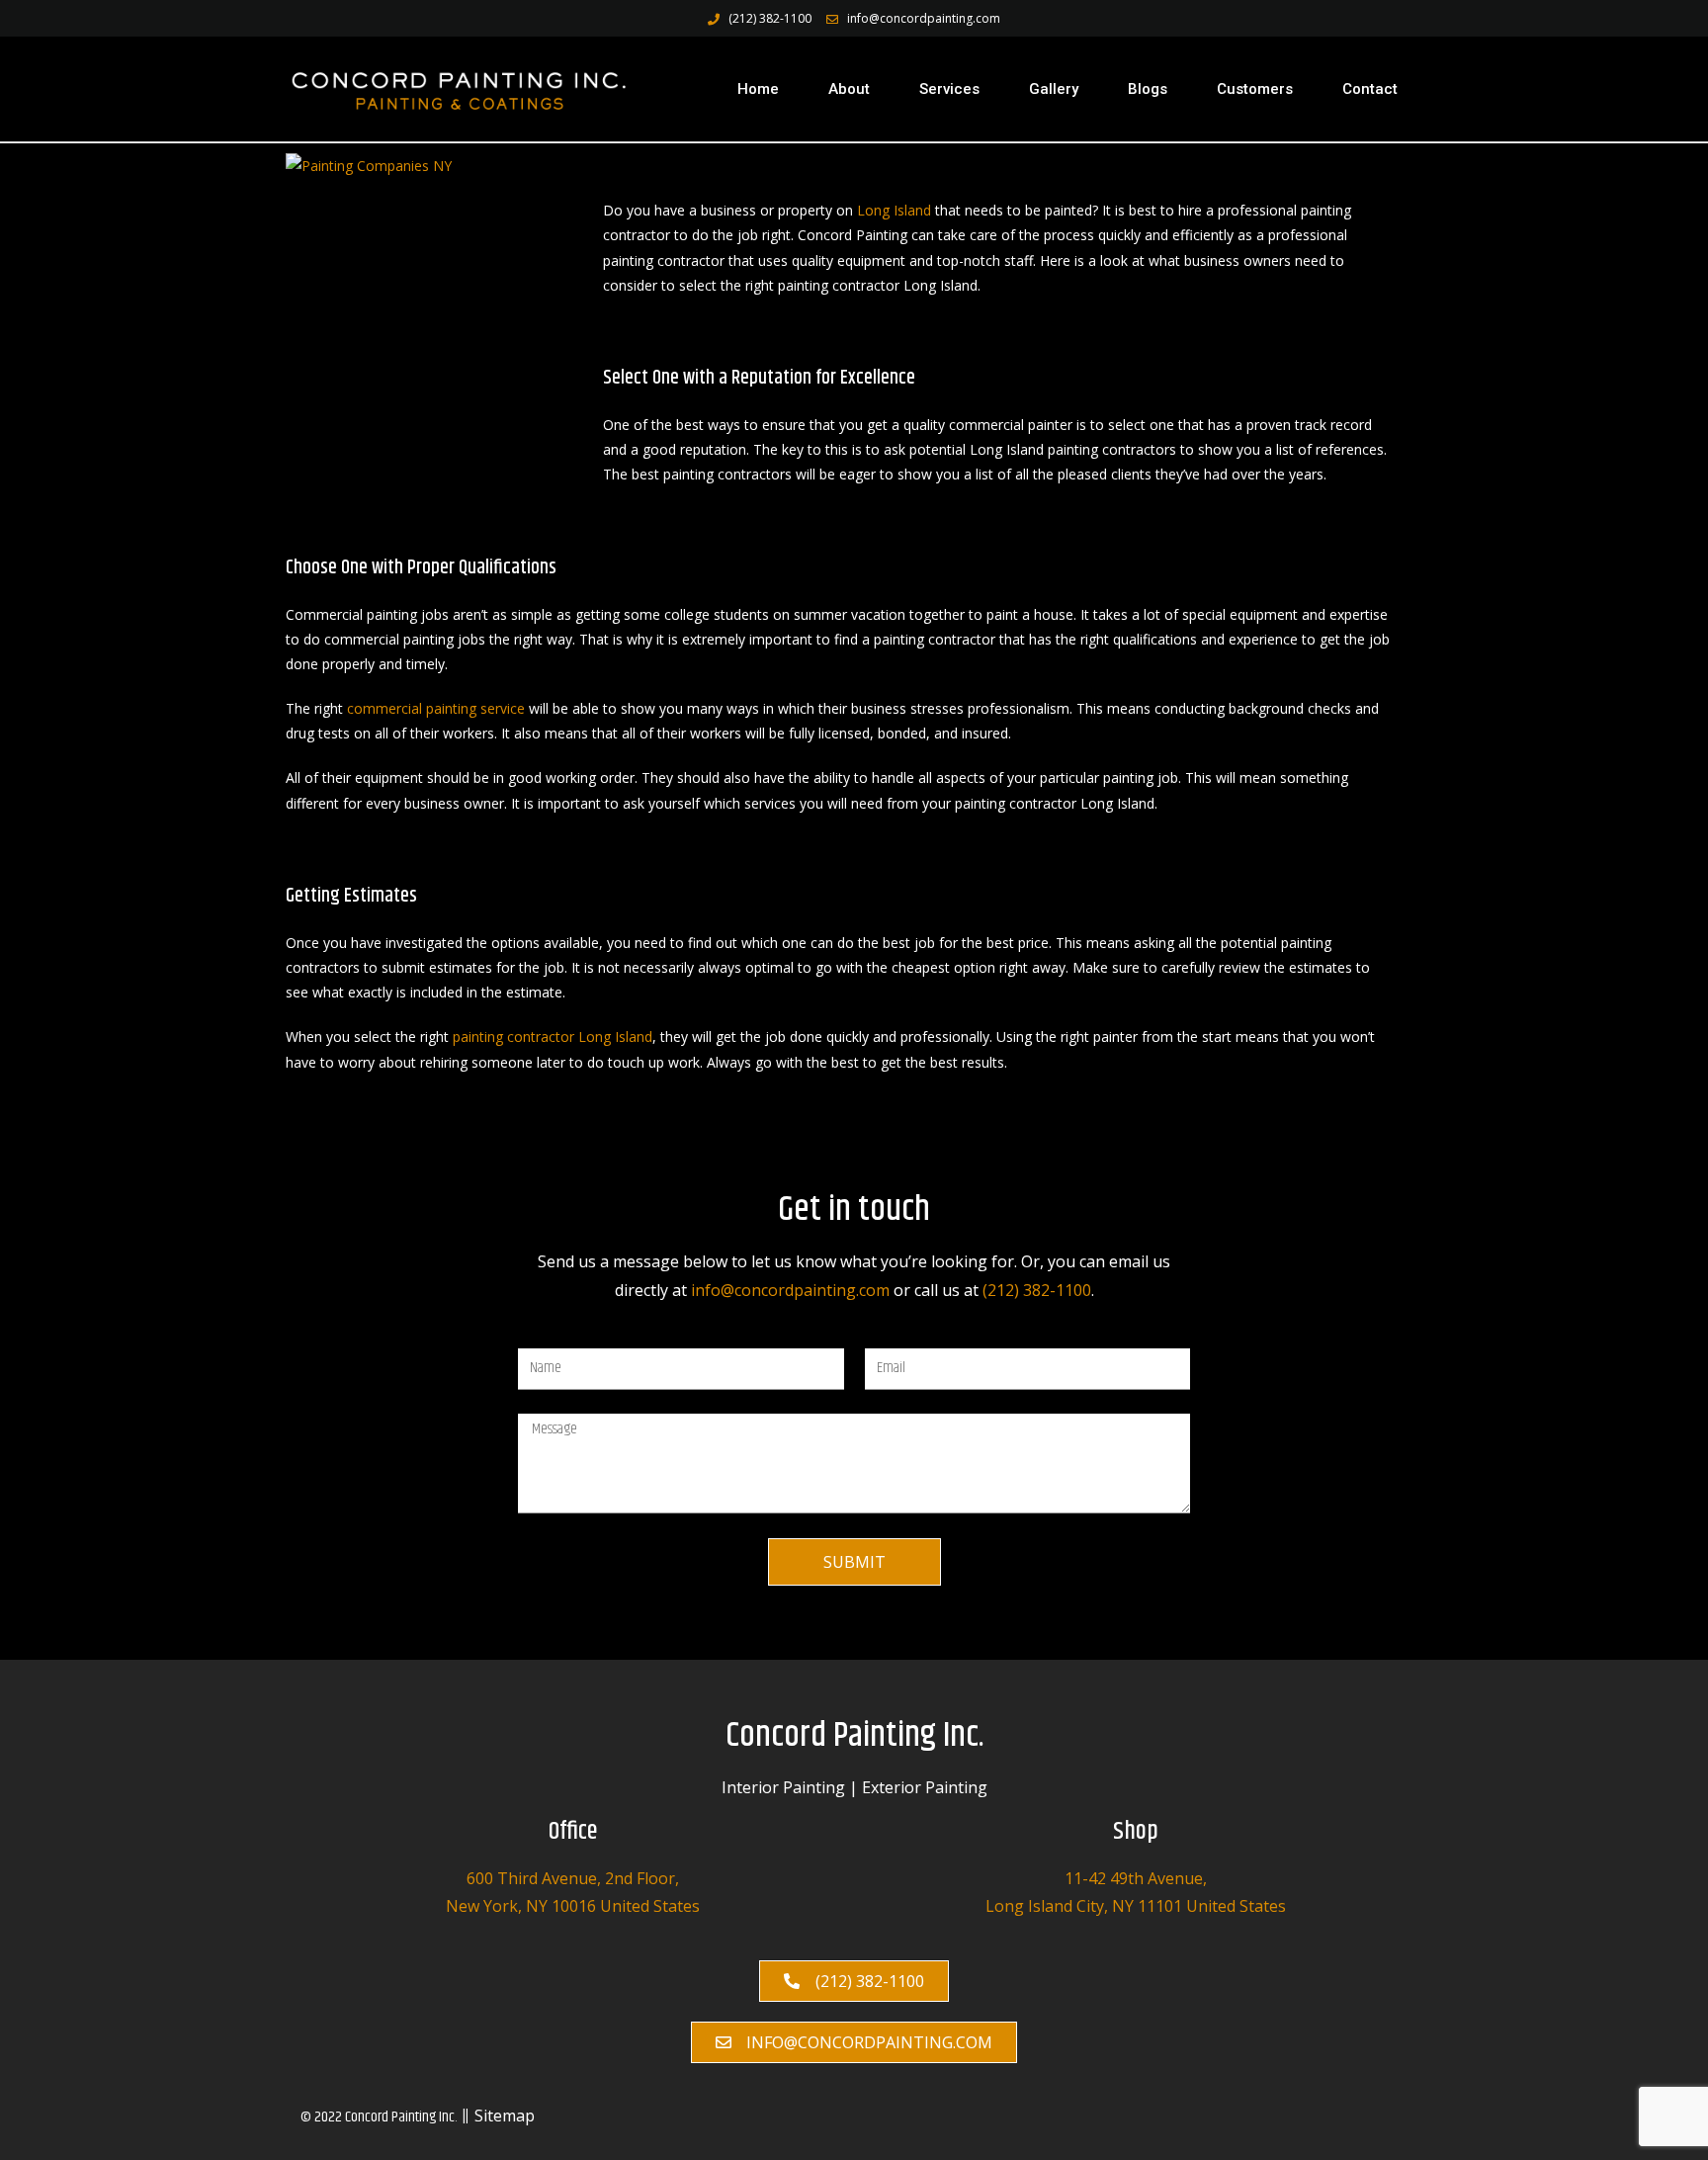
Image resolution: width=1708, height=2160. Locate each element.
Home (758, 89)
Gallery (1054, 89)
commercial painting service (436, 708)
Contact (1370, 89)
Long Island (894, 210)
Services (949, 89)
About (849, 89)
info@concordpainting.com (790, 1290)
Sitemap (505, 2116)
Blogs (1148, 89)
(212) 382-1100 (1037, 1290)
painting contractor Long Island (553, 1037)
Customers (1255, 89)
